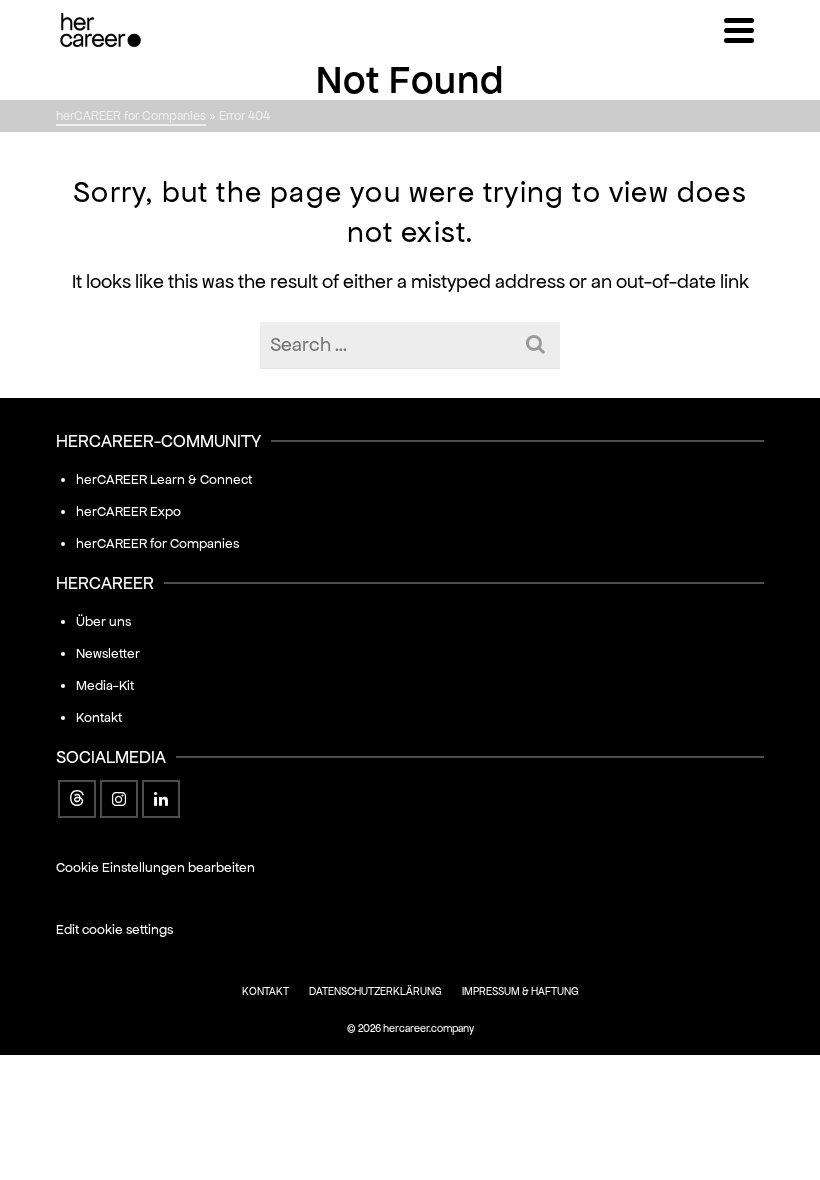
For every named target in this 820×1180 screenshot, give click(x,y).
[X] (77, 799)
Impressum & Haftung (520, 991)
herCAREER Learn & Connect (164, 479)
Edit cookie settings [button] (114, 929)
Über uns (103, 621)
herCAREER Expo (128, 511)
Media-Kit (105, 685)
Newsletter (108, 653)
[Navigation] (739, 30)
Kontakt (99, 717)
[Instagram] (119, 799)
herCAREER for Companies (157, 543)
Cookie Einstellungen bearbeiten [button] (155, 867)
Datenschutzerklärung (375, 991)
